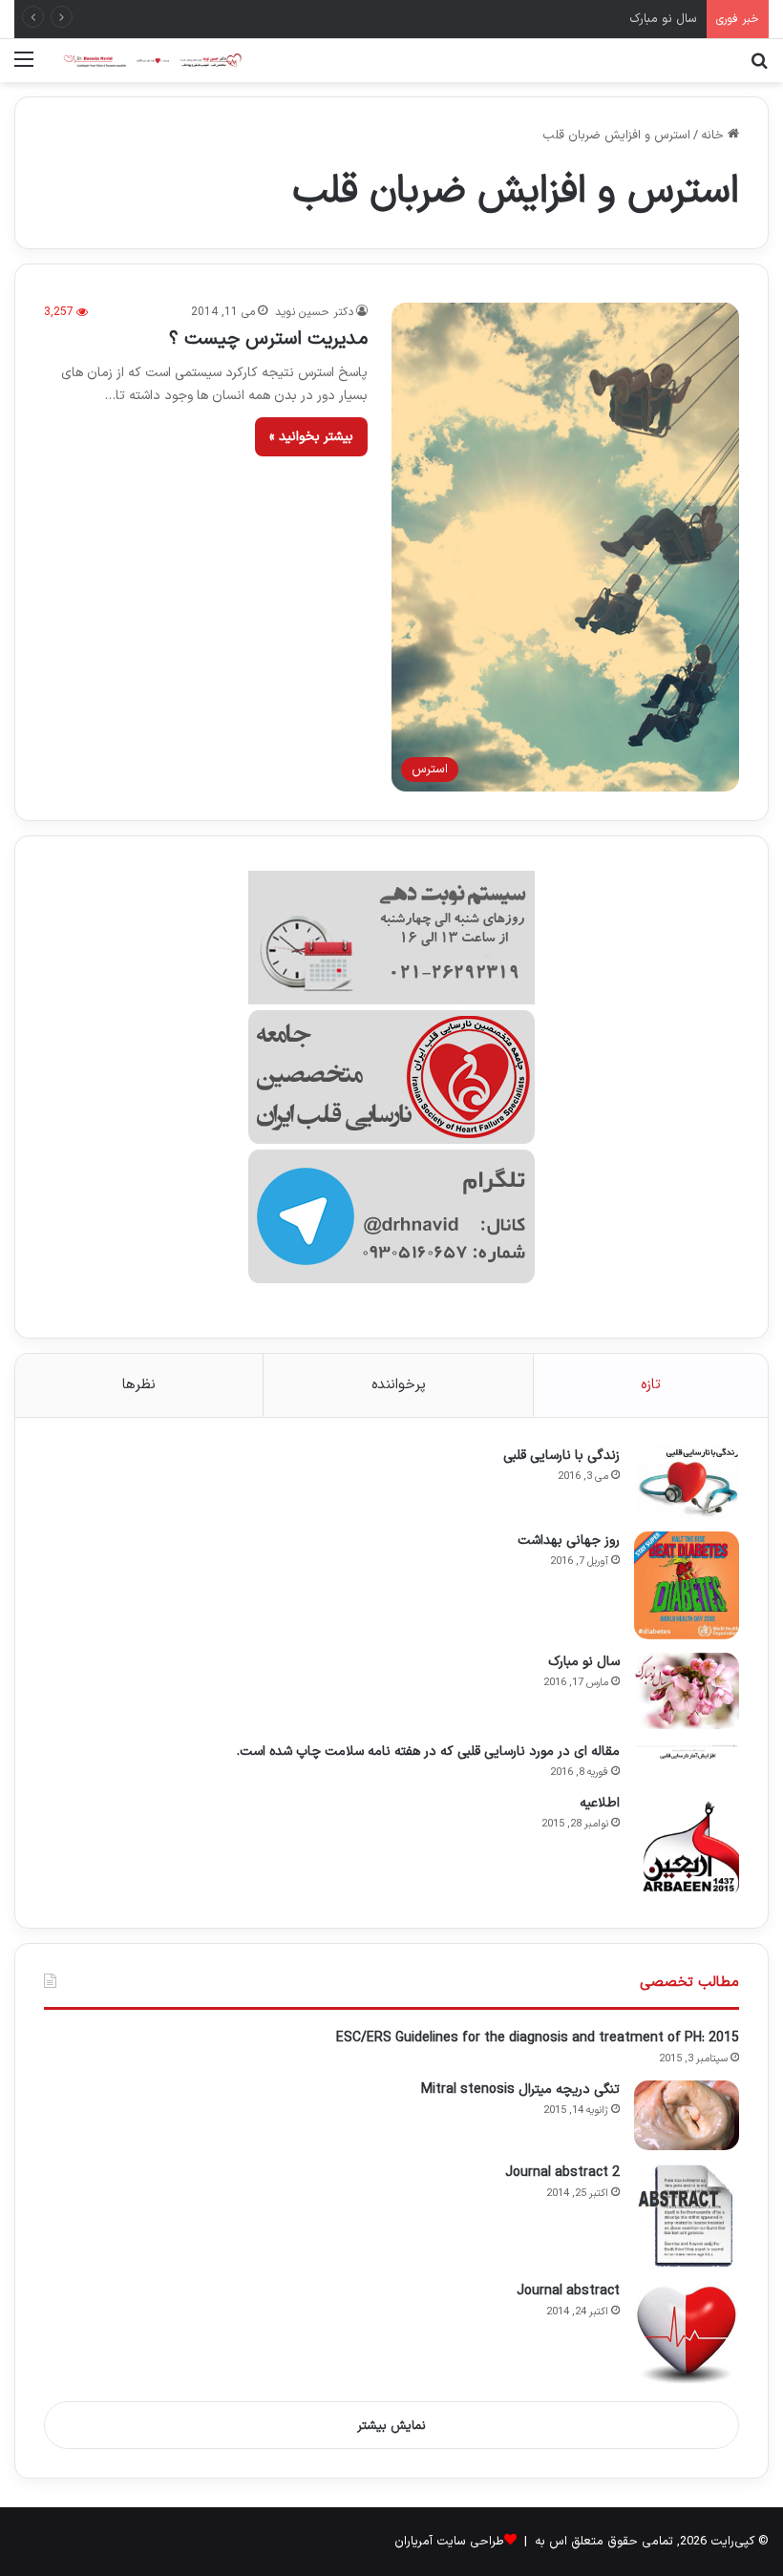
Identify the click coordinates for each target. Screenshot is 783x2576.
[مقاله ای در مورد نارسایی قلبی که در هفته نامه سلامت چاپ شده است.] (687, 1752)
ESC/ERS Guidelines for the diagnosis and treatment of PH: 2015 (538, 2038)
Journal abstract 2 (562, 2173)
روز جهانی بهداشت (569, 1541)
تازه (651, 1385)
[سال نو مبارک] (687, 1691)
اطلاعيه (600, 1803)
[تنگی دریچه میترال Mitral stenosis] (687, 2116)
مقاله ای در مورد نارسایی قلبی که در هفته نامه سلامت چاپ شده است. (428, 1752)
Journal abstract (568, 2291)
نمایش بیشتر (391, 2426)
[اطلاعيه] (687, 1847)
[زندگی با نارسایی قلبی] (687, 1482)
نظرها (139, 1385)
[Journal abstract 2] (687, 2216)
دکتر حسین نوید (314, 312)
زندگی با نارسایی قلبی (561, 1456)
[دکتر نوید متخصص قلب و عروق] (153, 61)
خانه (714, 136)
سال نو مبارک (663, 19)
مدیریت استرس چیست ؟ (268, 339)
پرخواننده (399, 1385)
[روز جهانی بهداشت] (687, 1585)
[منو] (24, 67)
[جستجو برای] (759, 67)
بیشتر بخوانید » (311, 437)
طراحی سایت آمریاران (449, 2542)
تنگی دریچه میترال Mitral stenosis (520, 2090)
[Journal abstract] (687, 2334)
